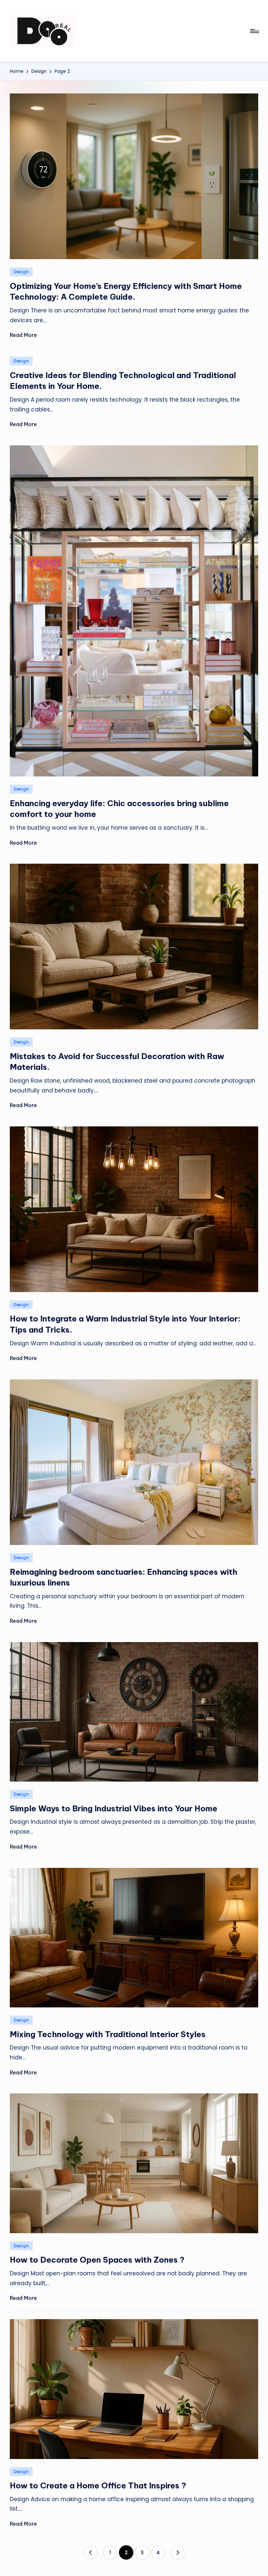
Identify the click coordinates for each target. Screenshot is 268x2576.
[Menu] (254, 31)
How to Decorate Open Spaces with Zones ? (97, 2260)
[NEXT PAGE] (177, 2552)
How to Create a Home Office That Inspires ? (98, 2485)
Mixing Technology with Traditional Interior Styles (108, 2034)
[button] (91, 2552)
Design (21, 272)
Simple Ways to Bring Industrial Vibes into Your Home (114, 1808)
